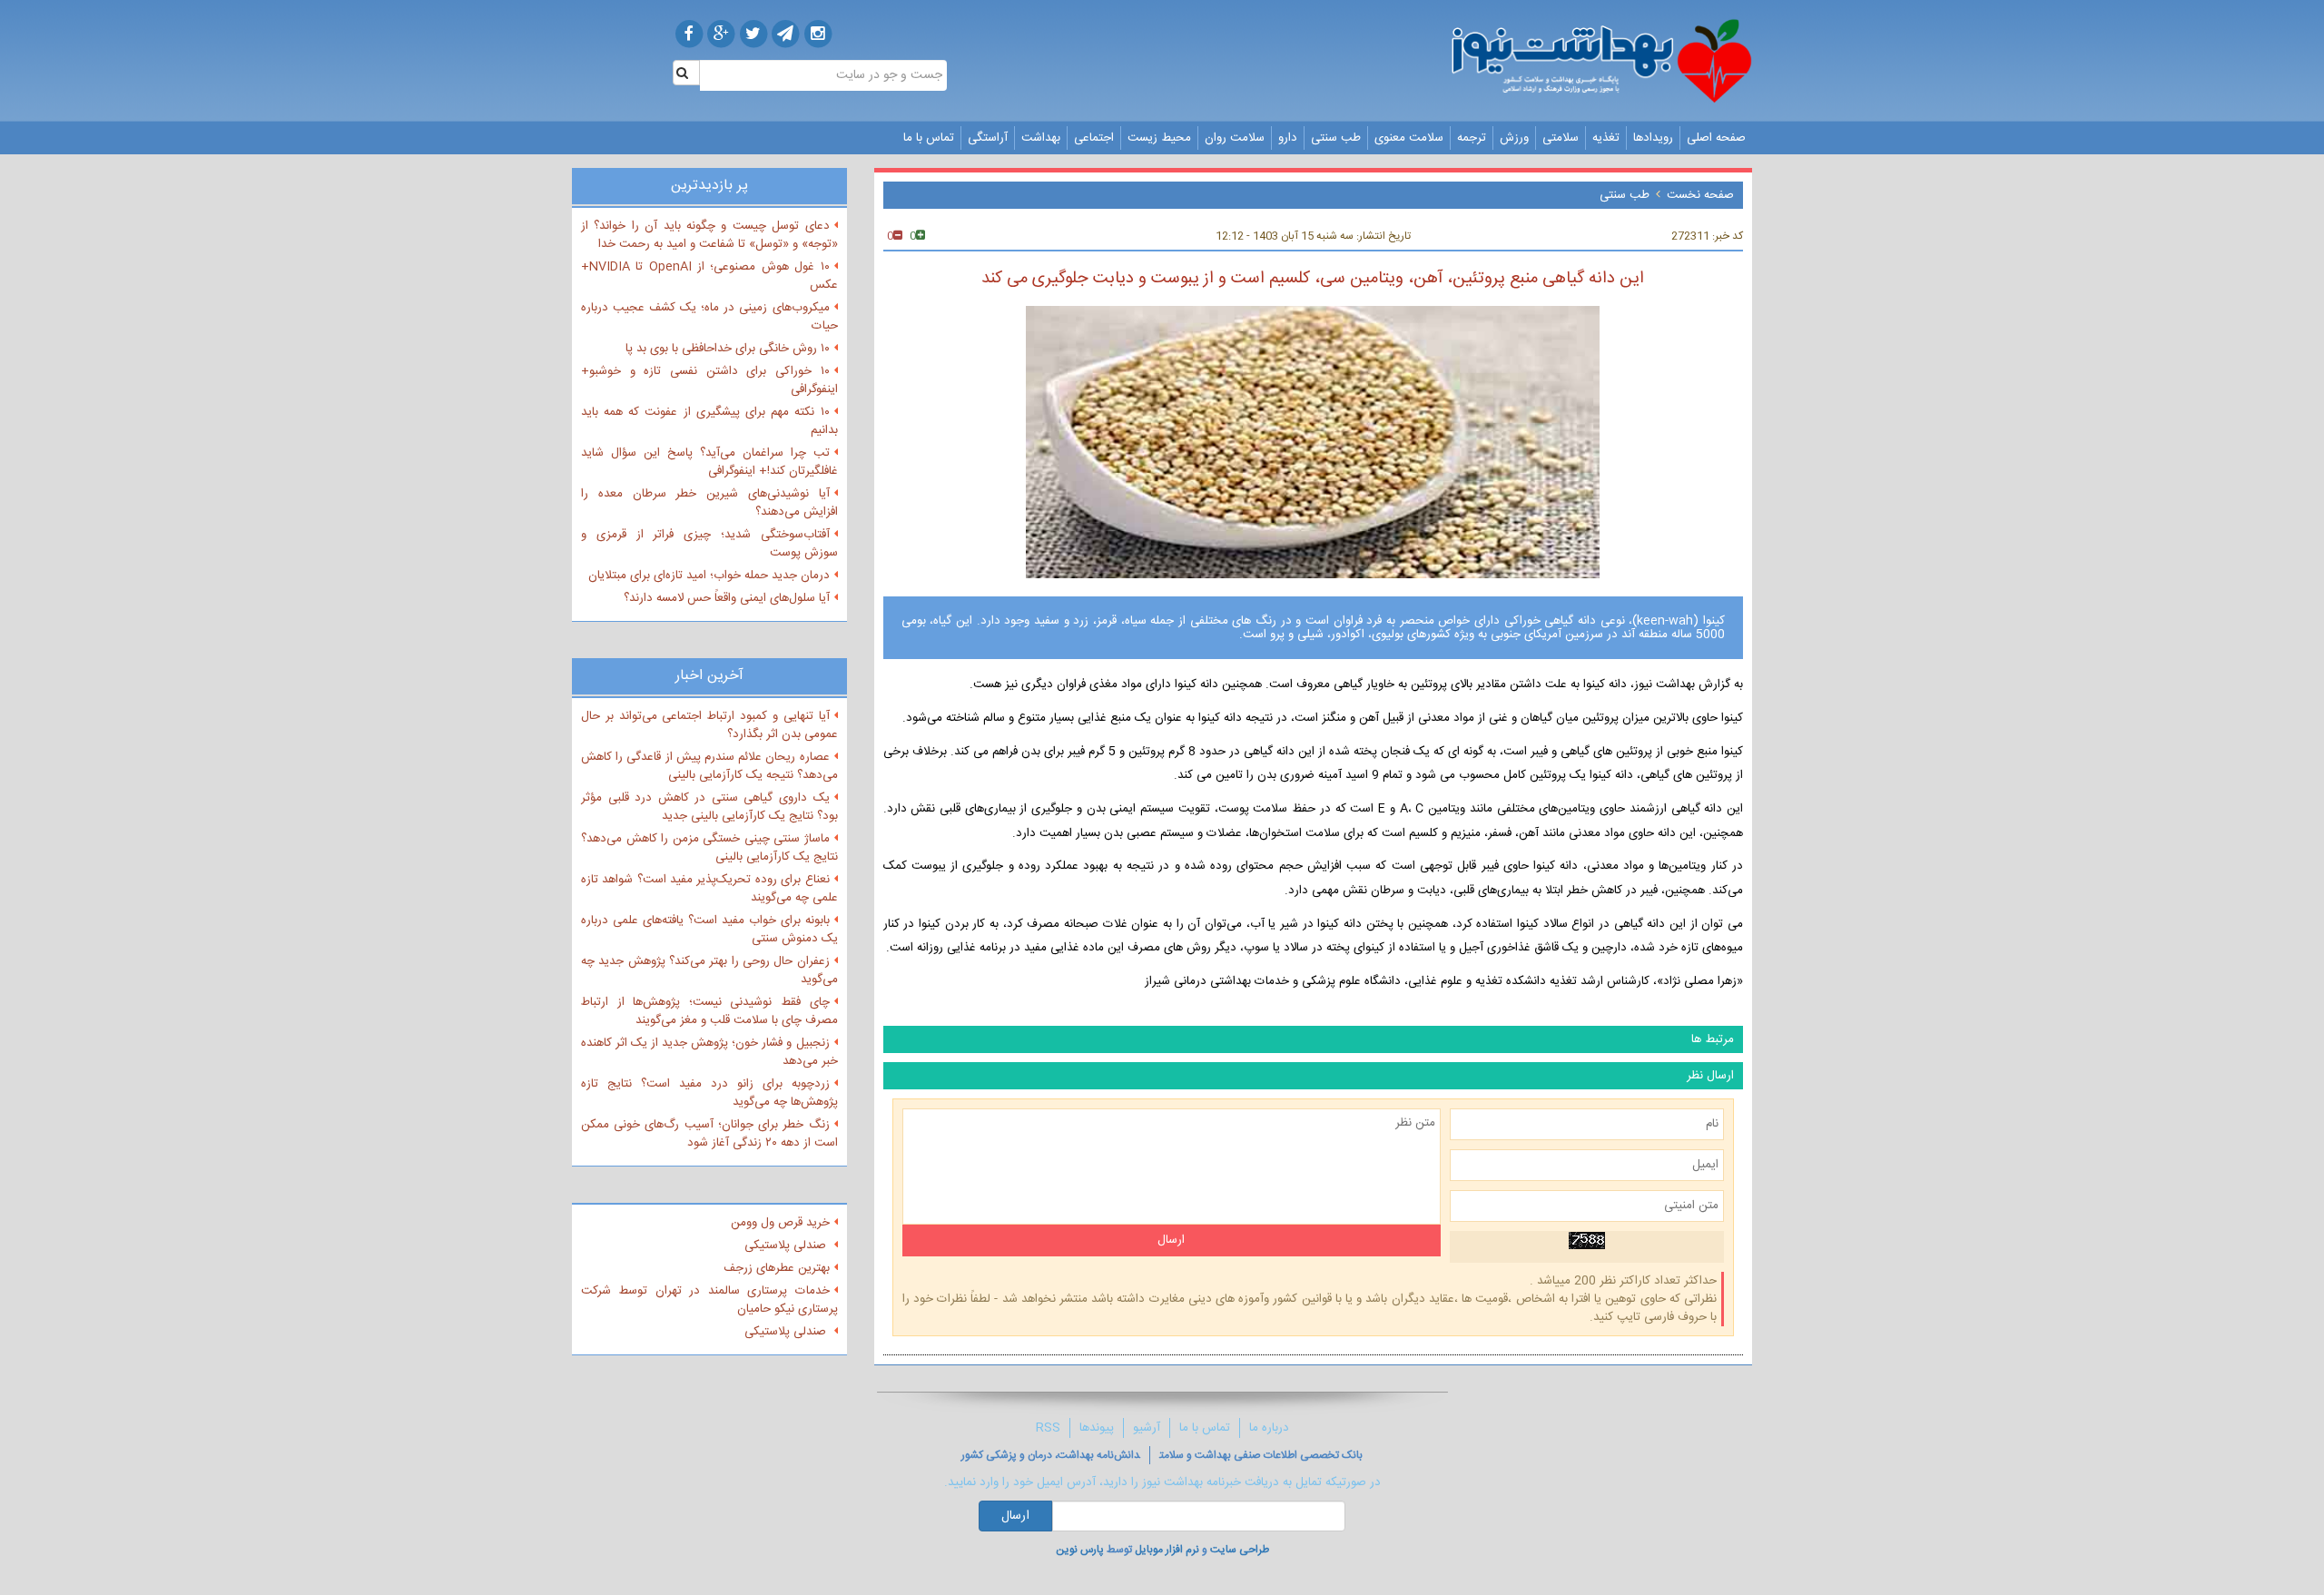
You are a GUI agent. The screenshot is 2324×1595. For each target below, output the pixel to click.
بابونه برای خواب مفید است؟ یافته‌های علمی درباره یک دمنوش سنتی (709, 930)
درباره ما (1269, 1428)
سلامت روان (1235, 138)
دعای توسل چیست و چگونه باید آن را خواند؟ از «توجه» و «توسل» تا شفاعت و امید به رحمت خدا (709, 235)
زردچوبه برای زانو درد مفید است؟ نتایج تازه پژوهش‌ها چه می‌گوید (709, 1093)
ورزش (1514, 138)
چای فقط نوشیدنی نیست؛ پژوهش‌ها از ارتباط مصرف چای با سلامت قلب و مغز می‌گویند (709, 1011)
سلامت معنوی (1409, 138)
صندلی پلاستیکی (787, 1245)
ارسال (1015, 1516)
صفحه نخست (1700, 195)
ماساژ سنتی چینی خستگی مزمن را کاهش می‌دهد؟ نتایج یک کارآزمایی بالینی (709, 848)
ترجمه (1472, 138)
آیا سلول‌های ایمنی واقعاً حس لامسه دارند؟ (727, 598)
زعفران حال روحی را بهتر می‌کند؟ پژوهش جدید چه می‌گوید (709, 970)
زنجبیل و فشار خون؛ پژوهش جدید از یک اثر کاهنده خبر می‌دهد (709, 1052)
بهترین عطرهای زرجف (777, 1268)
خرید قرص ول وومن (780, 1223)
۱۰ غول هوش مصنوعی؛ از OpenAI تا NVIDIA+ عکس (709, 276)
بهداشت (1041, 138)
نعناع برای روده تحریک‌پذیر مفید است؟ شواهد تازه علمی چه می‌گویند (709, 889)
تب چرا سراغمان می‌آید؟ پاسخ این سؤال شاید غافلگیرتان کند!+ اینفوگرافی (709, 462)
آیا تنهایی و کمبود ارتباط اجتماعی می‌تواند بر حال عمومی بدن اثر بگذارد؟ (709, 725)
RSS (1048, 1428)
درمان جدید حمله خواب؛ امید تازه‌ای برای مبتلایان (709, 576)
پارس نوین (1080, 1550)
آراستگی (988, 138)
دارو (1288, 138)
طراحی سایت (1240, 1550)
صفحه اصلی (1716, 138)
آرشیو (1147, 1428)
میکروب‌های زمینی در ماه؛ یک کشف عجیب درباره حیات (709, 317)
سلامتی (1561, 138)
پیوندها (1097, 1428)
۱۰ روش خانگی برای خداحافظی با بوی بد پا (728, 349)
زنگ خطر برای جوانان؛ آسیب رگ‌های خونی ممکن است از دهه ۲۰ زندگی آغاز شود (709, 1134)
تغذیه (1606, 138)
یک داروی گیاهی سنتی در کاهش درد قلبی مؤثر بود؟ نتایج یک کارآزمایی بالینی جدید (709, 807)
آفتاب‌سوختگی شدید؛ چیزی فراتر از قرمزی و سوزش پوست (709, 544)
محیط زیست (1159, 138)
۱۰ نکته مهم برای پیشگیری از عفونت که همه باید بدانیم (709, 421)
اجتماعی (1094, 138)
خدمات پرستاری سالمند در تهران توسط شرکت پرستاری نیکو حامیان (709, 1300)
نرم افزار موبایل (1167, 1550)
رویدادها (1653, 138)
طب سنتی (1336, 138)
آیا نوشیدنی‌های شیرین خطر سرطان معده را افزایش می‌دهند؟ (709, 503)
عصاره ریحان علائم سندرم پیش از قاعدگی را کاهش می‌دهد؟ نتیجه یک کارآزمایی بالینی (709, 766)
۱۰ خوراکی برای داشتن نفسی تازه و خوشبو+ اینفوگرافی (709, 380)
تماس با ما (929, 138)
